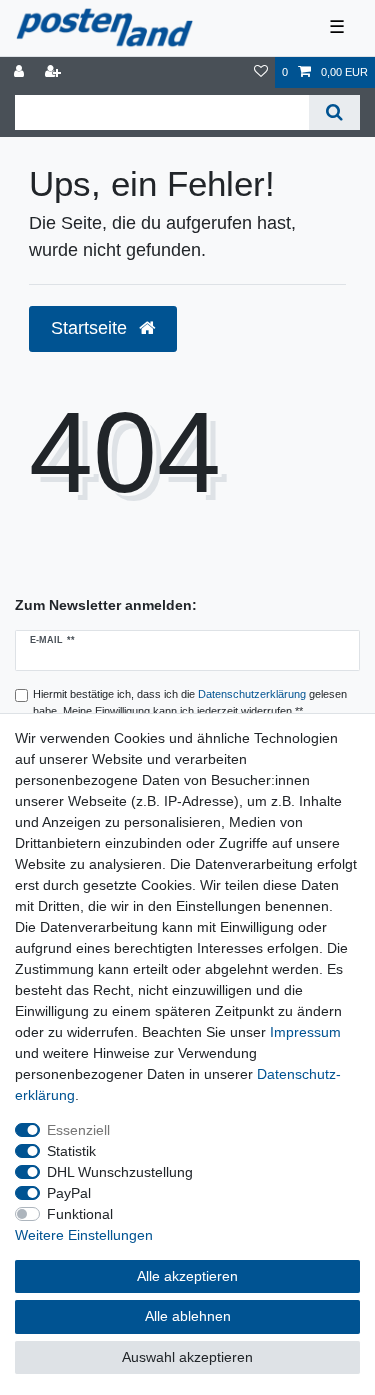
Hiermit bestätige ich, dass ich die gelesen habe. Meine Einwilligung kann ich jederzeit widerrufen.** (190, 702)
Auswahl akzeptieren (187, 1357)
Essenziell (78, 1130)
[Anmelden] (21, 72)
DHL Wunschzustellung (120, 1172)
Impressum (305, 1032)
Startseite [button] (91, 328)
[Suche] (334, 112)
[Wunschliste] (261, 72)
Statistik (71, 1151)
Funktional (80, 1214)
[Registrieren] (55, 72)
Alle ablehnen (188, 1316)
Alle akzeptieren (187, 1276)
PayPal (69, 1193)
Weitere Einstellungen (84, 1235)
